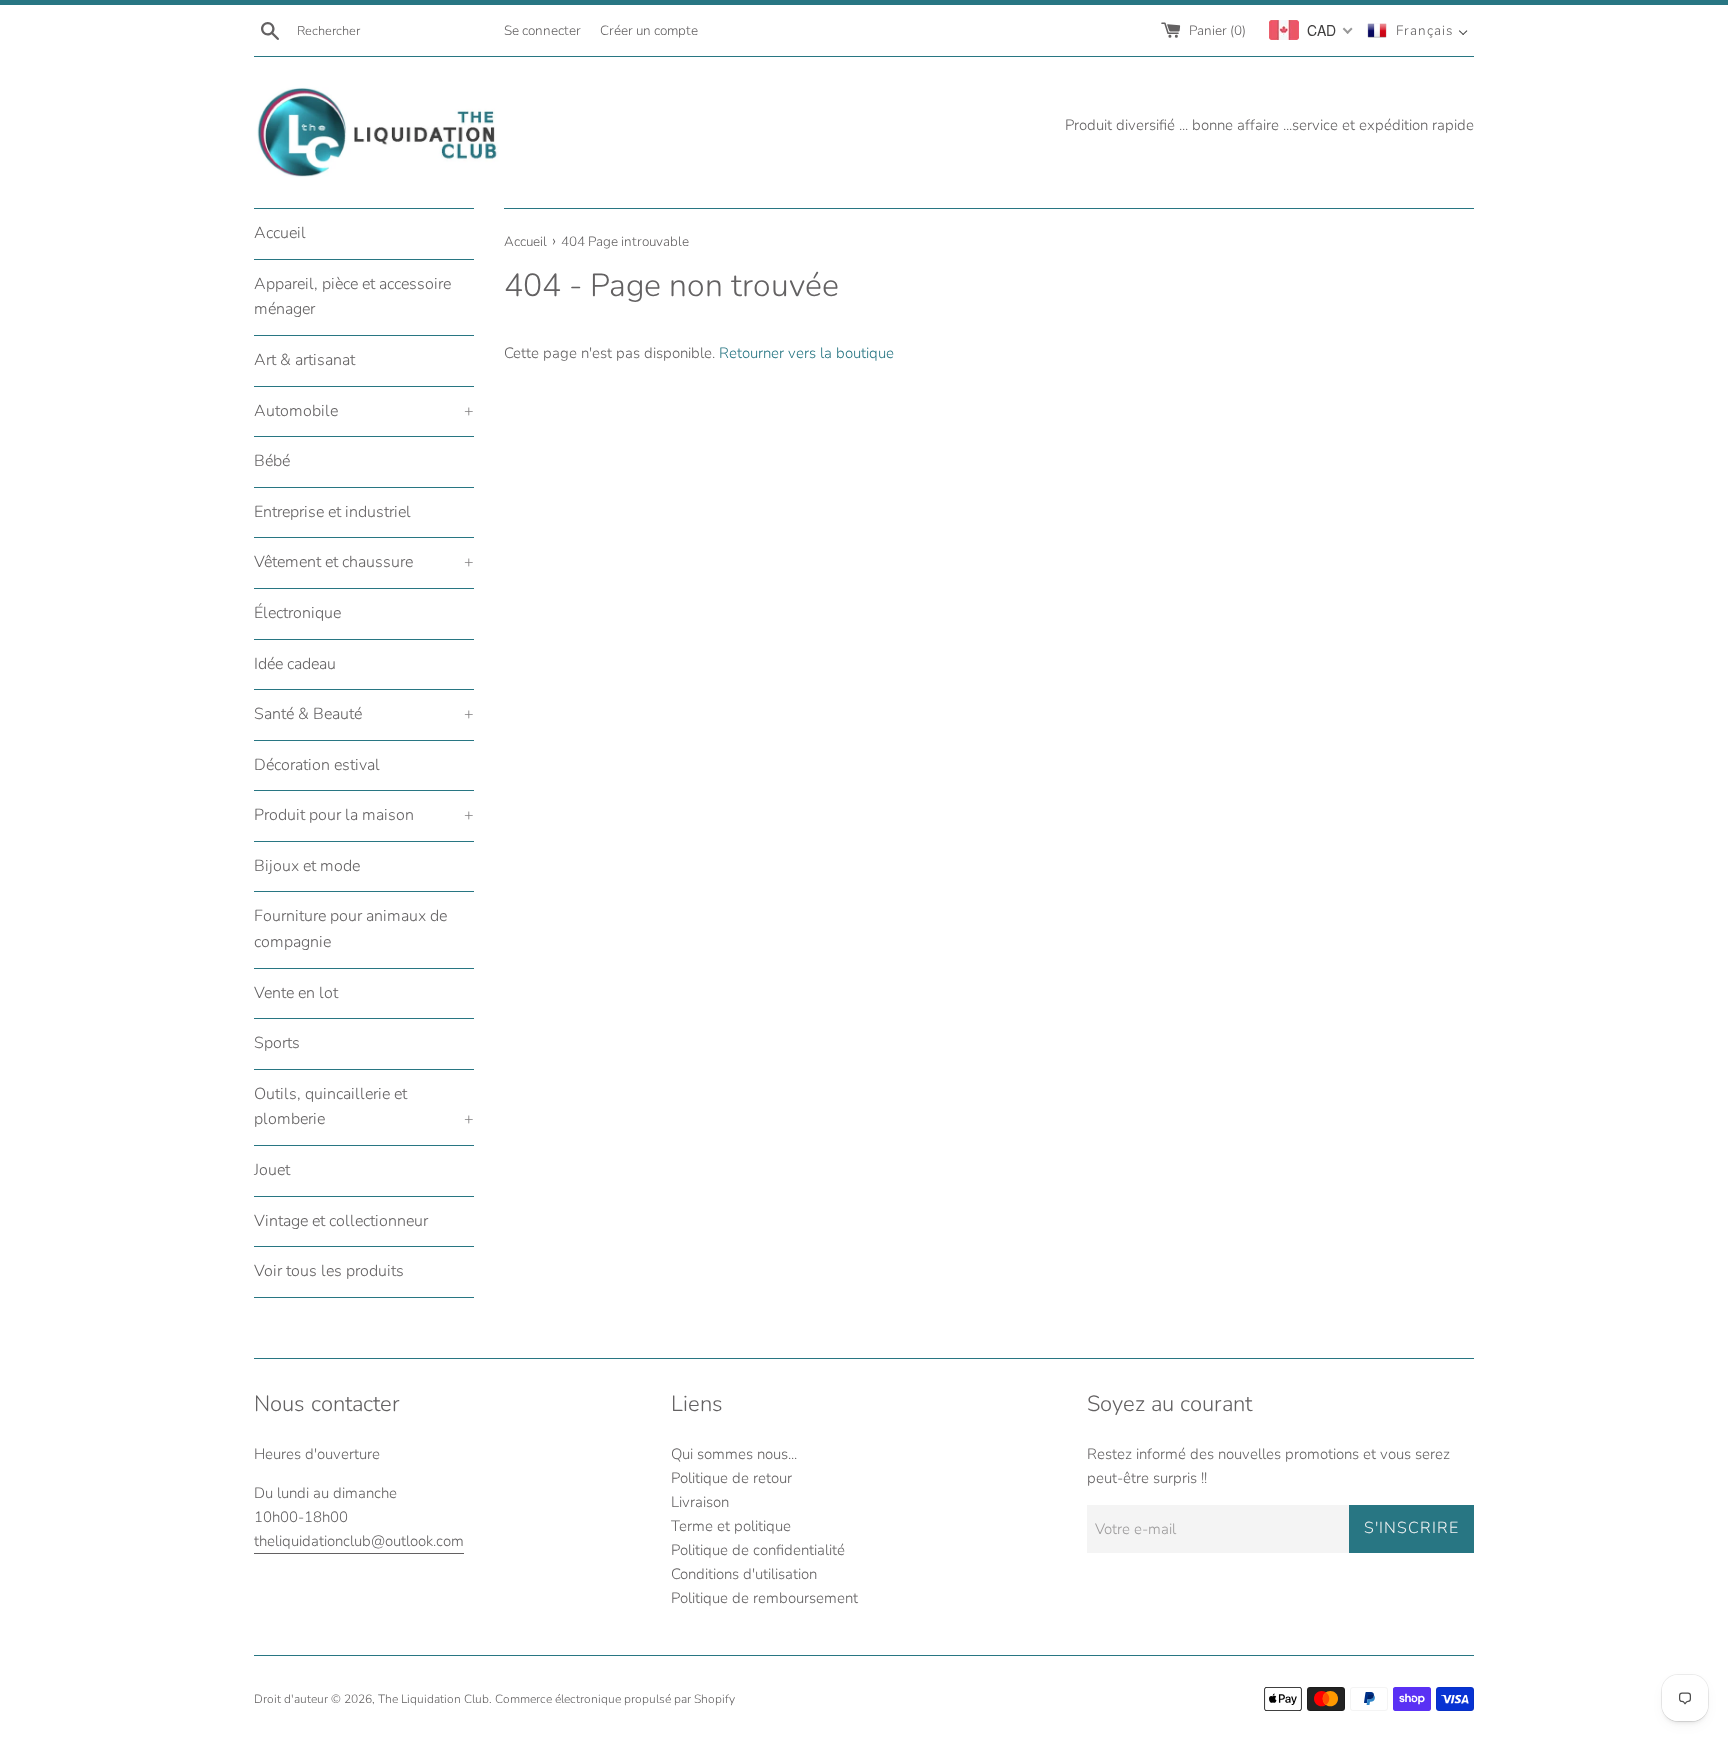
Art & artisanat (304, 360)
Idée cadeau (295, 664)
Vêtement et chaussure (364, 562)
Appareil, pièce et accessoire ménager (352, 297)
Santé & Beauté (364, 714)
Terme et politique (731, 1526)
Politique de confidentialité (758, 1550)
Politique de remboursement (764, 1598)
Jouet (272, 1170)
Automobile (364, 411)
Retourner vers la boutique (806, 353)
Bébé (272, 461)
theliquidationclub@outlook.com (359, 1541)
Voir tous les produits (329, 1271)
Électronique (297, 613)
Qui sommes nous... (734, 1454)
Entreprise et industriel (332, 512)
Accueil (280, 233)
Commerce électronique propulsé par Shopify (615, 1699)
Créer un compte (649, 30)
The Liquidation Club (433, 1699)
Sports (277, 1043)
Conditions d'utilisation (744, 1574)
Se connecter (542, 30)
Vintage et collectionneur (341, 1221)
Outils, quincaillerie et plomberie (364, 1107)
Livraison (700, 1502)
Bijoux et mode (307, 866)
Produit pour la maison (364, 815)
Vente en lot (296, 993)
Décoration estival (317, 765)
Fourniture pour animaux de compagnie (350, 929)
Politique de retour (731, 1478)
